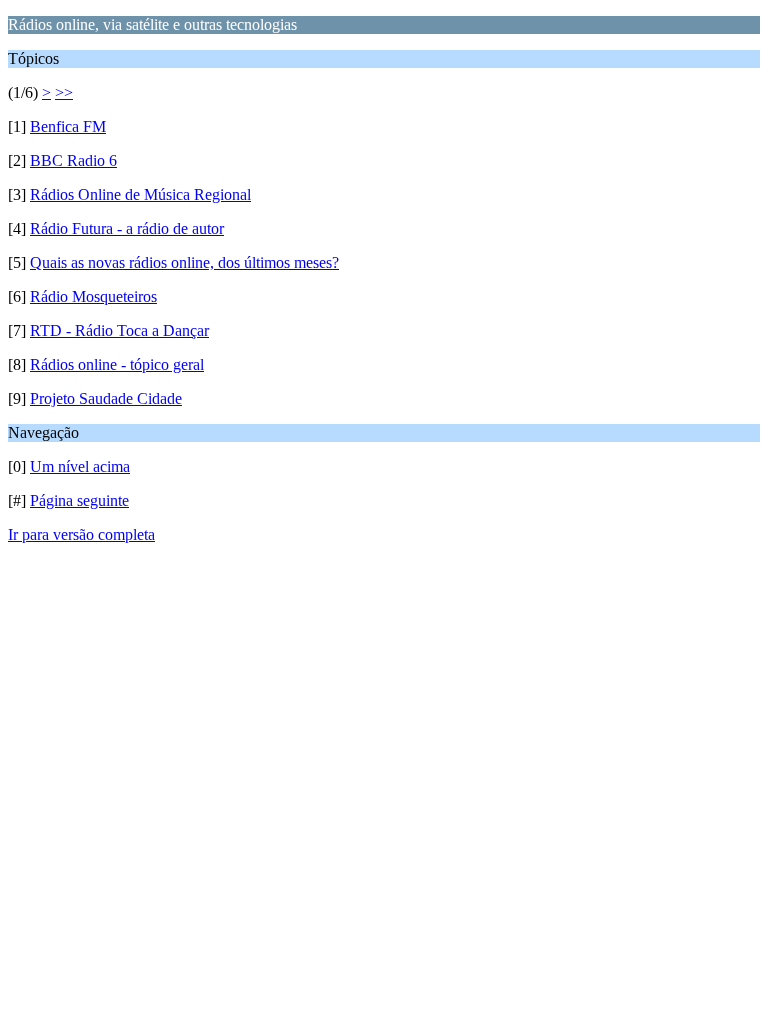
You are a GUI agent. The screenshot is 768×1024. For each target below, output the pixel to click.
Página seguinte (79, 500)
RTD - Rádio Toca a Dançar (119, 330)
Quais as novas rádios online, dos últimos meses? (184, 262)
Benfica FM (68, 126)
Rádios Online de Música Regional (140, 194)
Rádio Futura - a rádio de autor (127, 228)
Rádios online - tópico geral (117, 364)
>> (64, 92)
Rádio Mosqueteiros (93, 296)
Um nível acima (80, 466)
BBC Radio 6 (73, 160)
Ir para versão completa (81, 534)
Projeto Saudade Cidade (106, 398)
